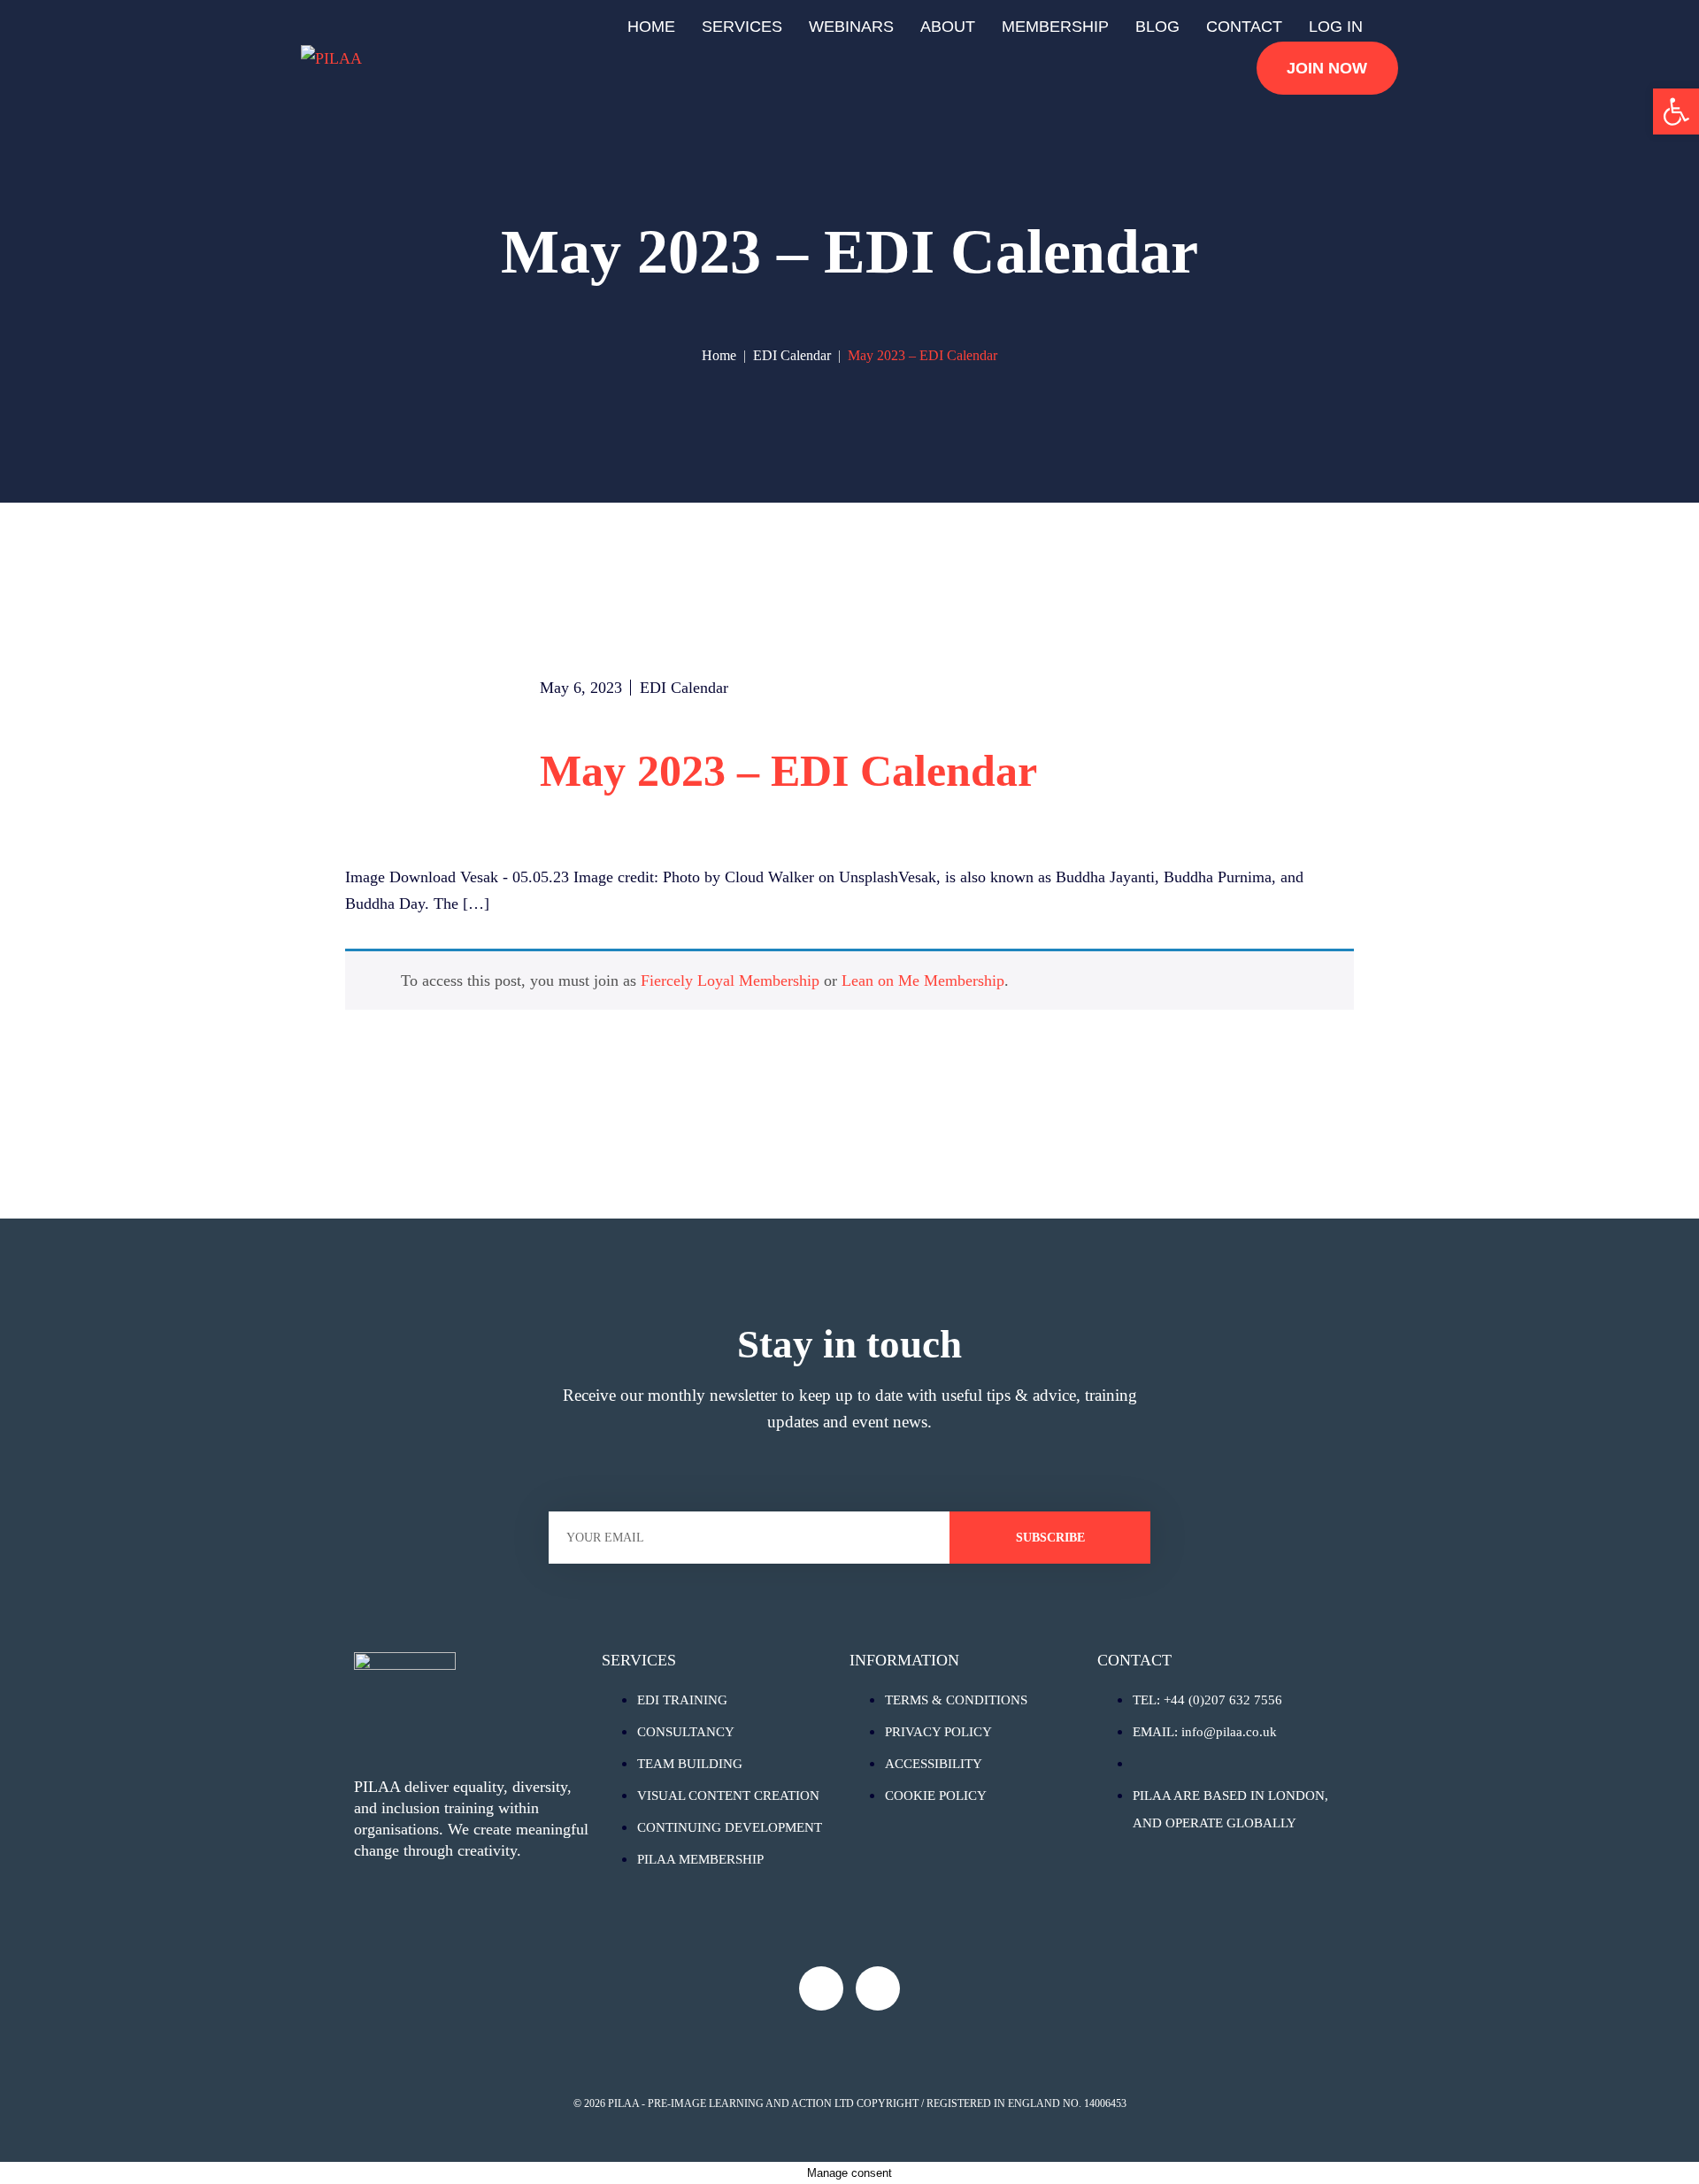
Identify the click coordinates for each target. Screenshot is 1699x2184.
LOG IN (1336, 27)
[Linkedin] (878, 1988)
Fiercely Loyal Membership (730, 980)
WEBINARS (851, 27)
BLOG (1157, 27)
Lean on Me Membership (923, 980)
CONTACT (1244, 27)
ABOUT (948, 27)
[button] (1676, 112)
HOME (651, 27)
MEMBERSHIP (1055, 27)
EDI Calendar (684, 688)
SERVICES (742, 27)
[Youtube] (821, 1988)
